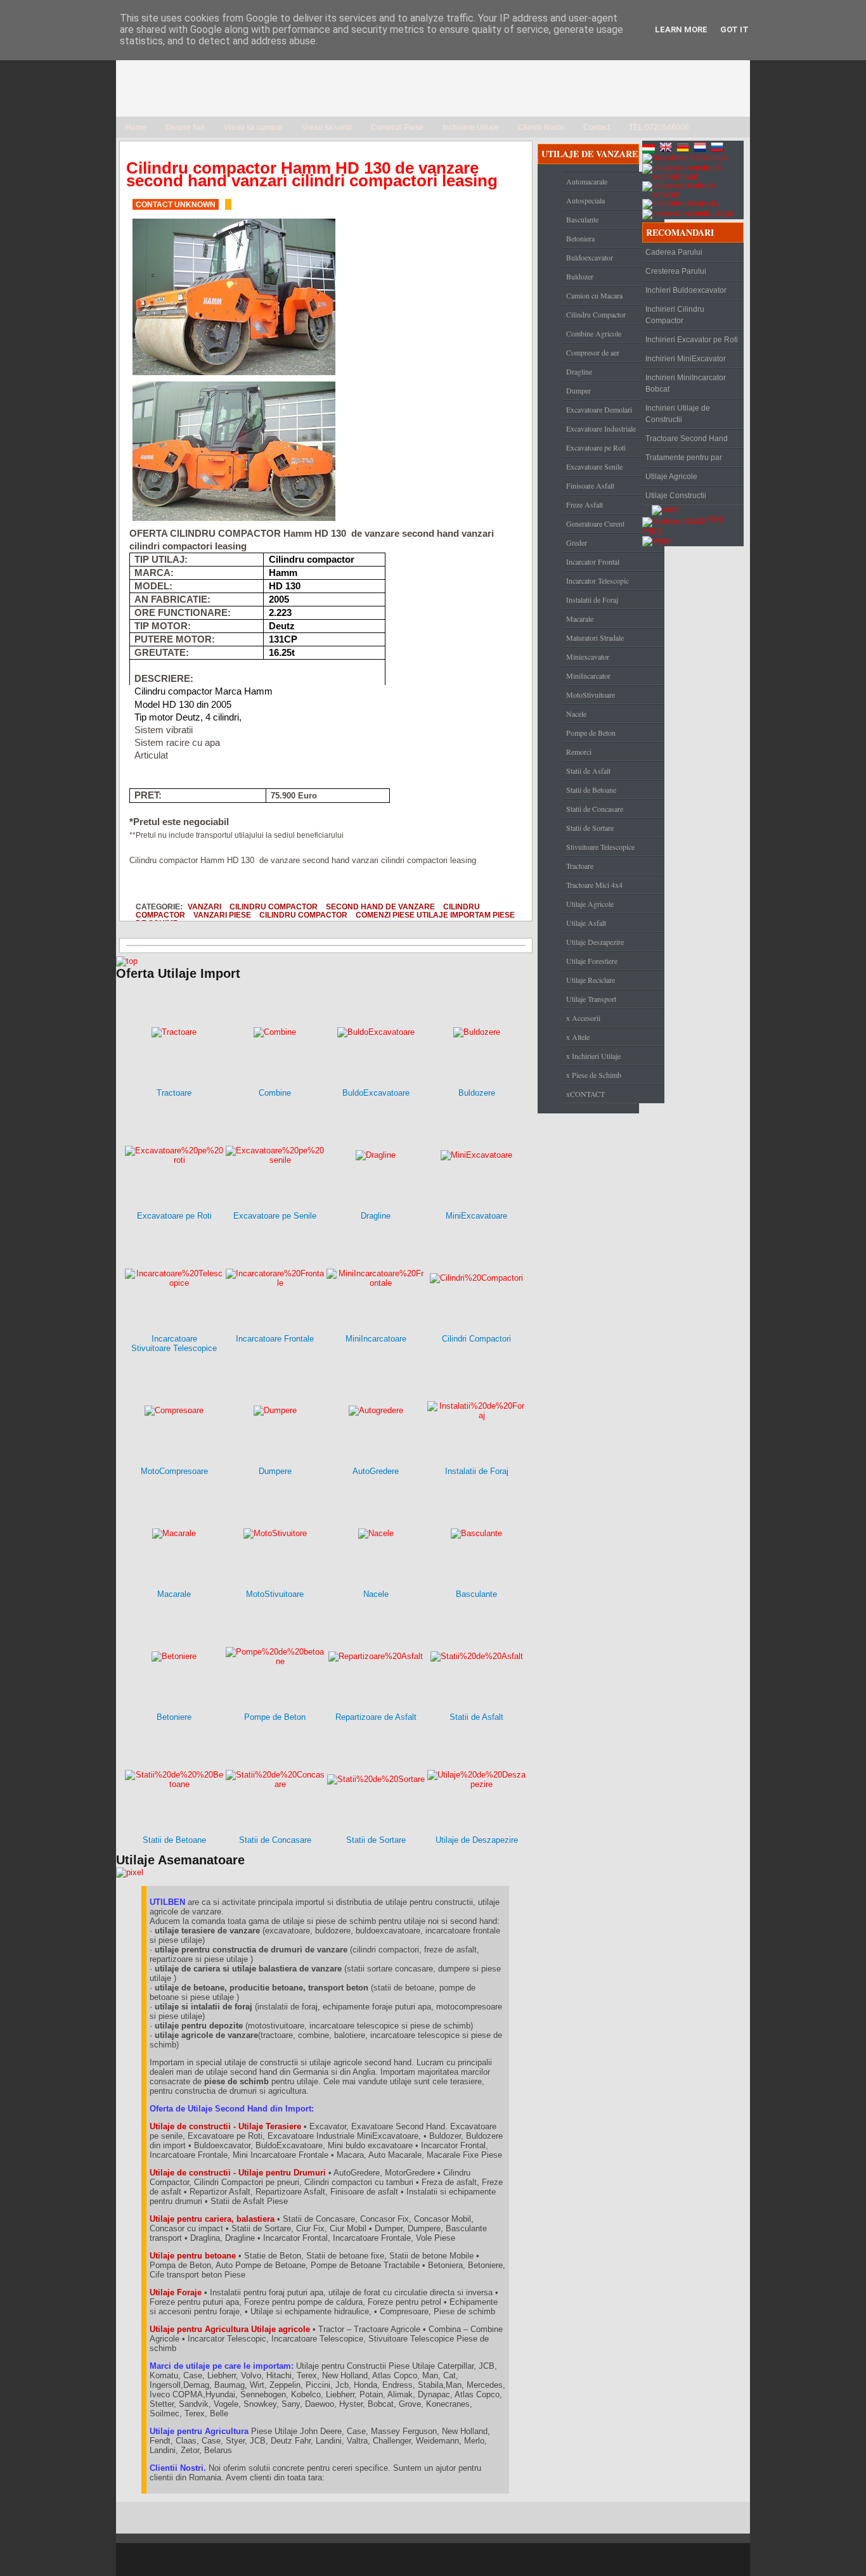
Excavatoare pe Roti (596, 447)
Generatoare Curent (595, 523)
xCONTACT (585, 1094)
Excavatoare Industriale (601, 428)
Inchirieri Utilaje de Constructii (678, 414)
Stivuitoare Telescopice (600, 847)
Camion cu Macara (594, 295)
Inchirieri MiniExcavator (686, 359)
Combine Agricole (594, 333)
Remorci (579, 752)
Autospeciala (585, 200)
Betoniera (580, 238)
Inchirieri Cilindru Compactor (675, 315)
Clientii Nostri (541, 127)
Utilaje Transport (591, 999)
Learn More (681, 29)
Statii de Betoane (591, 790)
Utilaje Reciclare (591, 980)
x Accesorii (583, 1018)
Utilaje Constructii (676, 496)
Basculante (582, 219)
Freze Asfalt (585, 504)
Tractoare (580, 866)
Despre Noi (185, 127)
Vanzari (204, 907)
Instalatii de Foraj (592, 599)
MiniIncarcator (588, 676)
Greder (577, 542)
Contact (597, 127)
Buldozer (580, 276)
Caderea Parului (674, 252)
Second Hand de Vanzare (380, 907)
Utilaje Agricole (590, 904)
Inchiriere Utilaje (471, 127)
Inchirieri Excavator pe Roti (692, 340)
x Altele (578, 1037)
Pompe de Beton (591, 733)
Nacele (576, 714)
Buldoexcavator (590, 257)
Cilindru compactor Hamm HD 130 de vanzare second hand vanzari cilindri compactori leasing (312, 174)
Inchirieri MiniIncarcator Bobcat (686, 383)
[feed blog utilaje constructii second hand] (674, 520)
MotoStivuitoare (591, 695)
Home (136, 127)
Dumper (578, 390)
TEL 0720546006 (659, 127)
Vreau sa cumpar (253, 127)
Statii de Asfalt (588, 771)
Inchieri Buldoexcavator (686, 290)
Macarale (580, 618)
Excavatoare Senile (594, 466)
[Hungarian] (650, 149)
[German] (684, 149)
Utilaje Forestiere (592, 961)
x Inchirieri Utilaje (593, 1056)
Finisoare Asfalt (590, 485)
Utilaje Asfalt (586, 923)
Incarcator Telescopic (598, 580)
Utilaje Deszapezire (595, 942)
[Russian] (718, 149)
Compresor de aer (593, 352)
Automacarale (587, 181)
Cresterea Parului (676, 271)
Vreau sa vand (327, 127)
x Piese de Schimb (594, 1075)
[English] (667, 149)
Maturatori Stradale (595, 638)
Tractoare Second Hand (687, 439)
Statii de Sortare (590, 828)
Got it (734, 29)
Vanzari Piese (222, 915)
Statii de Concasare (595, 809)
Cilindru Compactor (274, 907)
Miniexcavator (588, 657)
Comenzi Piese (397, 127)
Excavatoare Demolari (599, 409)
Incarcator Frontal (593, 561)
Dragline (579, 371)
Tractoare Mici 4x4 (594, 885)
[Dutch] (701, 149)
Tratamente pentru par (684, 458)
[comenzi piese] (127, 961)
